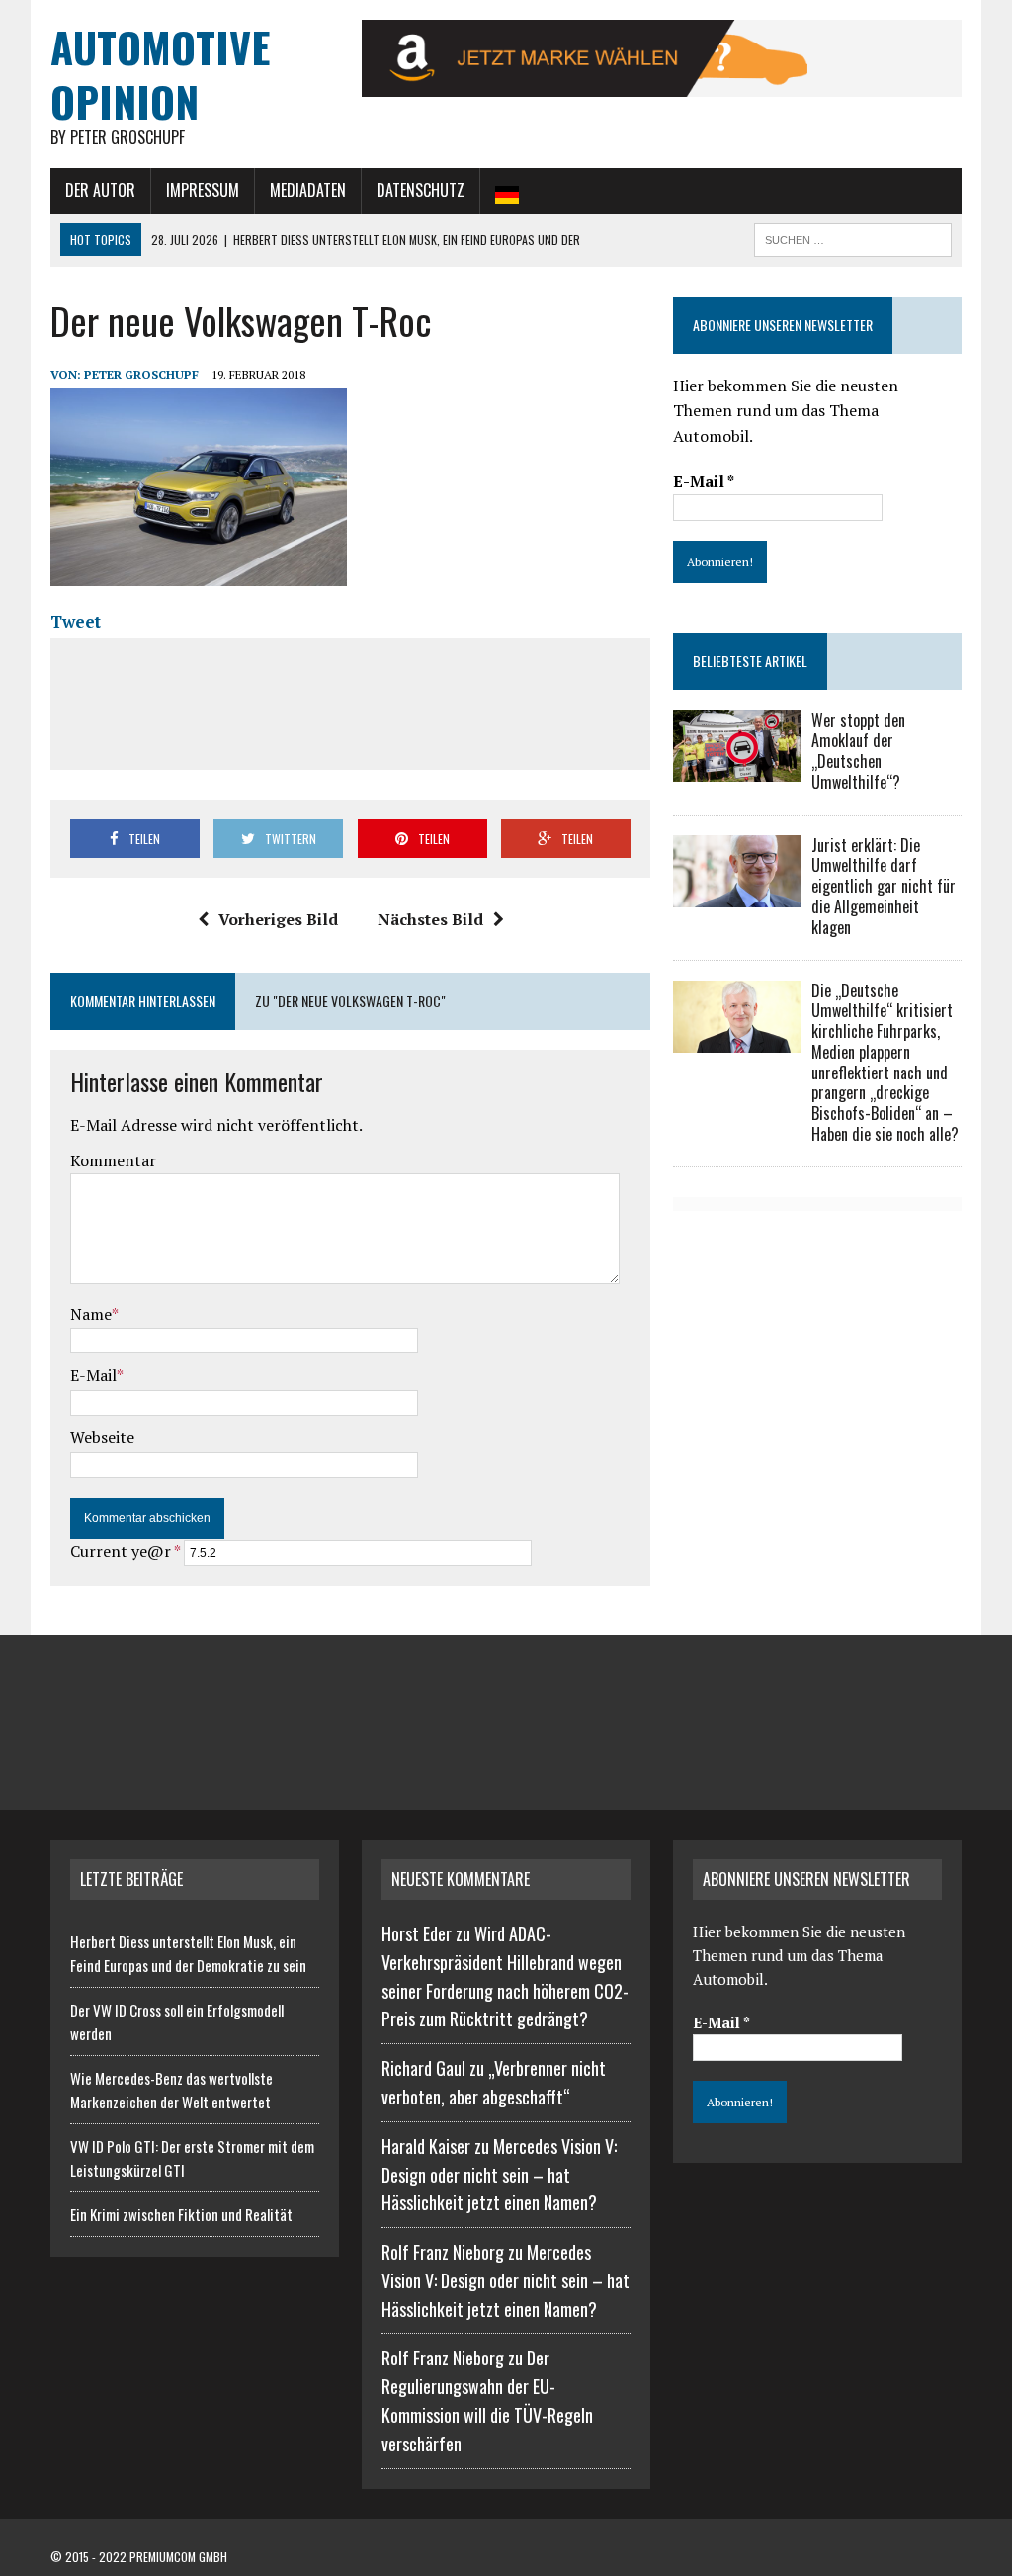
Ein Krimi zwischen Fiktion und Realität (181, 2214)
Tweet (76, 621)
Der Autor (100, 190)
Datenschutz (421, 190)
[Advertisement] (428, 700)
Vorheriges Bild (278, 919)
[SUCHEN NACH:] (853, 237)
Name (91, 1314)
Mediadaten (308, 190)
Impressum (203, 190)
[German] (507, 191)
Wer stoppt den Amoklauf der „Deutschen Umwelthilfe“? (858, 750)
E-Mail (93, 1375)
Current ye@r (125, 1551)
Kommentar (113, 1160)
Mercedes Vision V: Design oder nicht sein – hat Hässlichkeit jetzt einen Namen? (499, 2175)
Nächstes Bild (430, 919)
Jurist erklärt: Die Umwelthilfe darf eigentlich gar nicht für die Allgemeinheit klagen (884, 886)
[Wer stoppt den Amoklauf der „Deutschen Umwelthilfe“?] (737, 769)
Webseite (102, 1437)
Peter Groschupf (141, 374)
